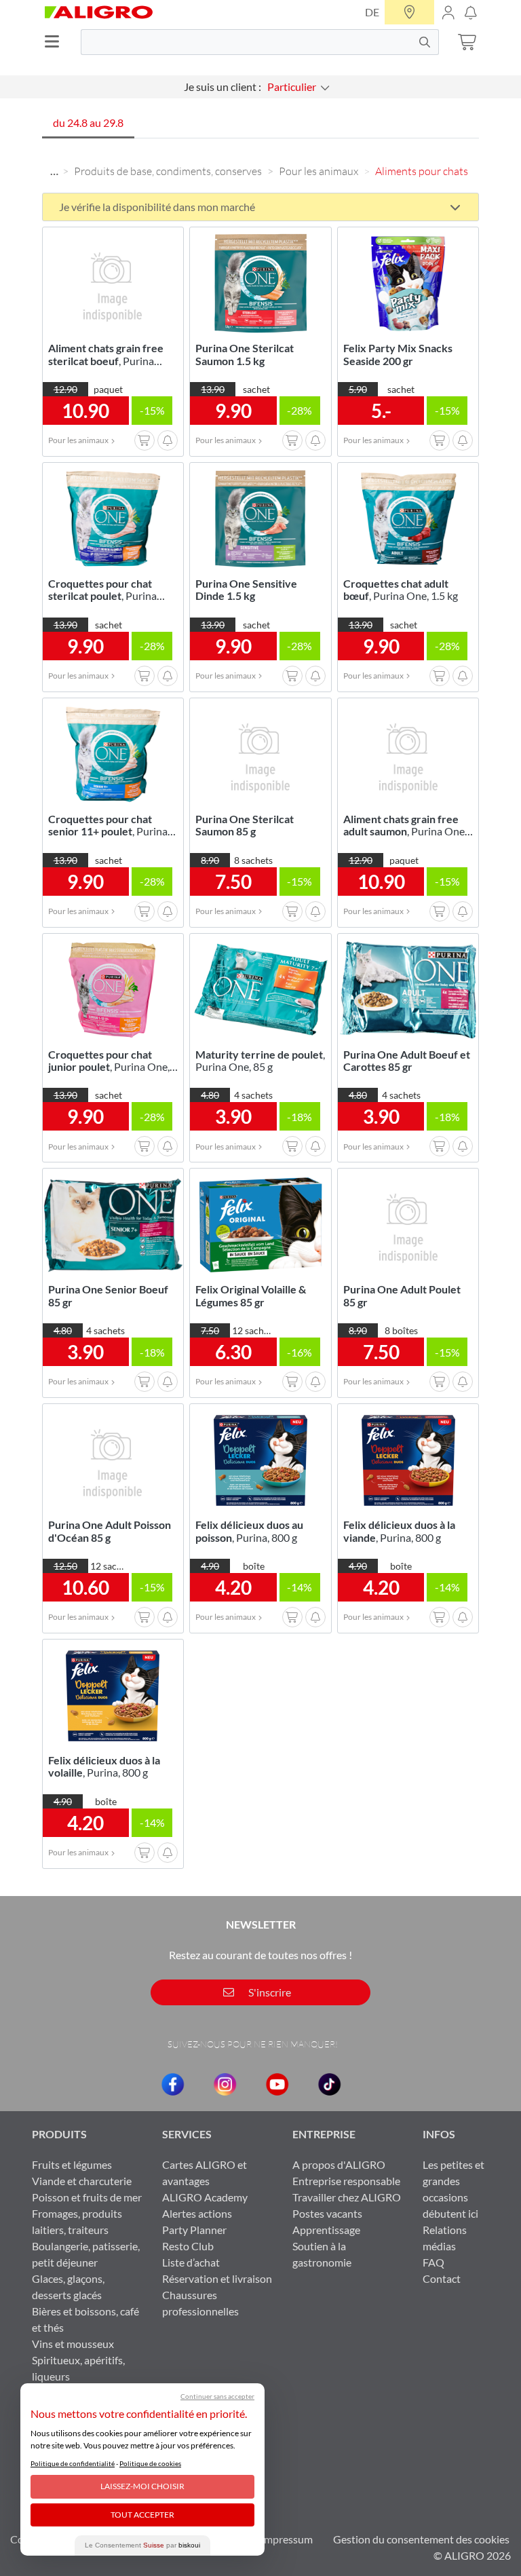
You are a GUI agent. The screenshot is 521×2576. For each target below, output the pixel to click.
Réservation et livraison (217, 2278)
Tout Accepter (142, 2515)
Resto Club (188, 2246)
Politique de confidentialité (73, 2463)
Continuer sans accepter (217, 2396)
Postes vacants (327, 2213)
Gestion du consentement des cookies (421, 2539)
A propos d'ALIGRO (339, 2164)
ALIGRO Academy (205, 2197)
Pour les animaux (319, 171)
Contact (442, 2278)
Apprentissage (326, 2230)
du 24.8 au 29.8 (88, 122)
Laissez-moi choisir (142, 2486)
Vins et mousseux (73, 2344)
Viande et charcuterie (82, 2181)
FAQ (433, 2262)
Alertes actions (197, 2213)
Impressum (287, 2539)
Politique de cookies (150, 2463)
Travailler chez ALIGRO (347, 2197)
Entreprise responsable (346, 2181)
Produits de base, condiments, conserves (168, 171)
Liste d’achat (191, 2262)
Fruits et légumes (72, 2164)
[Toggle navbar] (56, 42)
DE (372, 12)
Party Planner (194, 2230)
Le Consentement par (142, 2545)
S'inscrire (269, 1992)
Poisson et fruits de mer (87, 2197)
